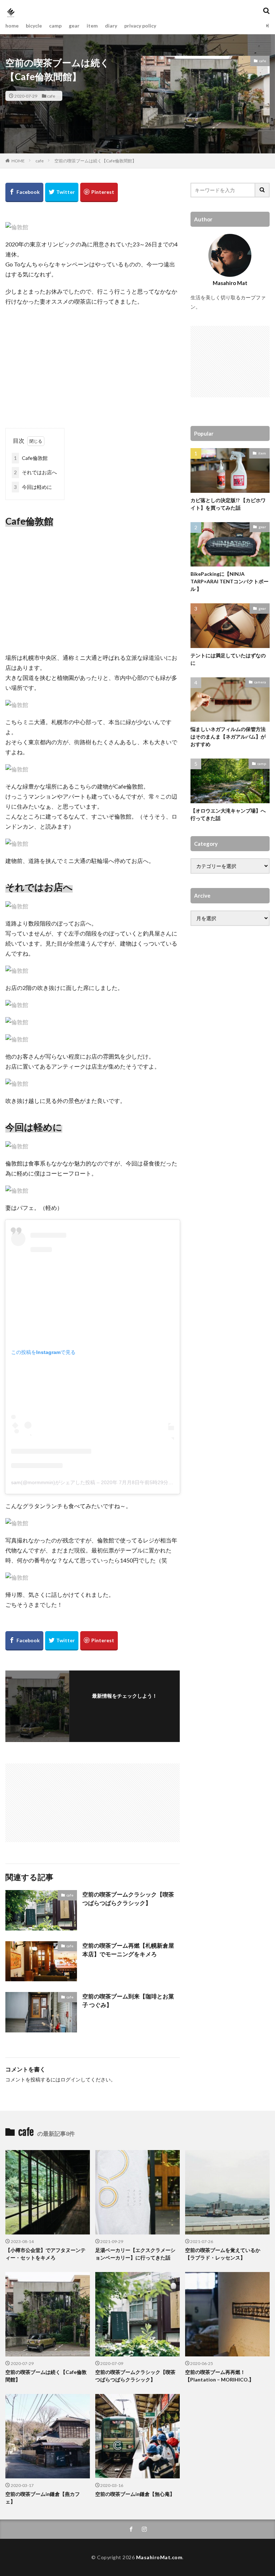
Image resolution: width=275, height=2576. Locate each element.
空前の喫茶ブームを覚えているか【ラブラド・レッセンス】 (223, 2254)
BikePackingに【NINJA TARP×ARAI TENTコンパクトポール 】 (230, 581)
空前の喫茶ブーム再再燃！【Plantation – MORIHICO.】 (219, 2376)
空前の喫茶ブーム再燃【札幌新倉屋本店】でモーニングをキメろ (128, 1950)
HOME (18, 161)
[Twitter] (62, 192)
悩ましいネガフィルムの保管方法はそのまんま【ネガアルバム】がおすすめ (228, 737)
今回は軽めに (33, 487)
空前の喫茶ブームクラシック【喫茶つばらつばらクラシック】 (128, 1898)
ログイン (71, 2079)
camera (260, 682)
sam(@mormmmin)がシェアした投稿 (53, 1482)
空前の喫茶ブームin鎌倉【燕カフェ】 (43, 2498)
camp (55, 26)
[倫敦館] (17, 227)
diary (111, 26)
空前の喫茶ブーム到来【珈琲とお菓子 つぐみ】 (128, 2000)
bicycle (34, 26)
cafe (51, 96)
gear (74, 26)
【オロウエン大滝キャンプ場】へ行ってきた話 (228, 814)
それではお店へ (35, 472)
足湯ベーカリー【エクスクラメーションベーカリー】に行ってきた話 (135, 2254)
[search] (262, 190)
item (92, 26)
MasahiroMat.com (159, 2557)
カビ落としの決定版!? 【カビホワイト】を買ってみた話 (228, 504)
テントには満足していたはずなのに (228, 659)
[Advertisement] (93, 364)
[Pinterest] (99, 192)
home (12, 26)
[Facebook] (24, 192)
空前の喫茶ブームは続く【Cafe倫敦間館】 (95, 161)
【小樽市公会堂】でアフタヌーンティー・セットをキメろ (45, 2254)
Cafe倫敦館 (31, 458)
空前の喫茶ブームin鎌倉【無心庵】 (135, 2494)
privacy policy (140, 26)
